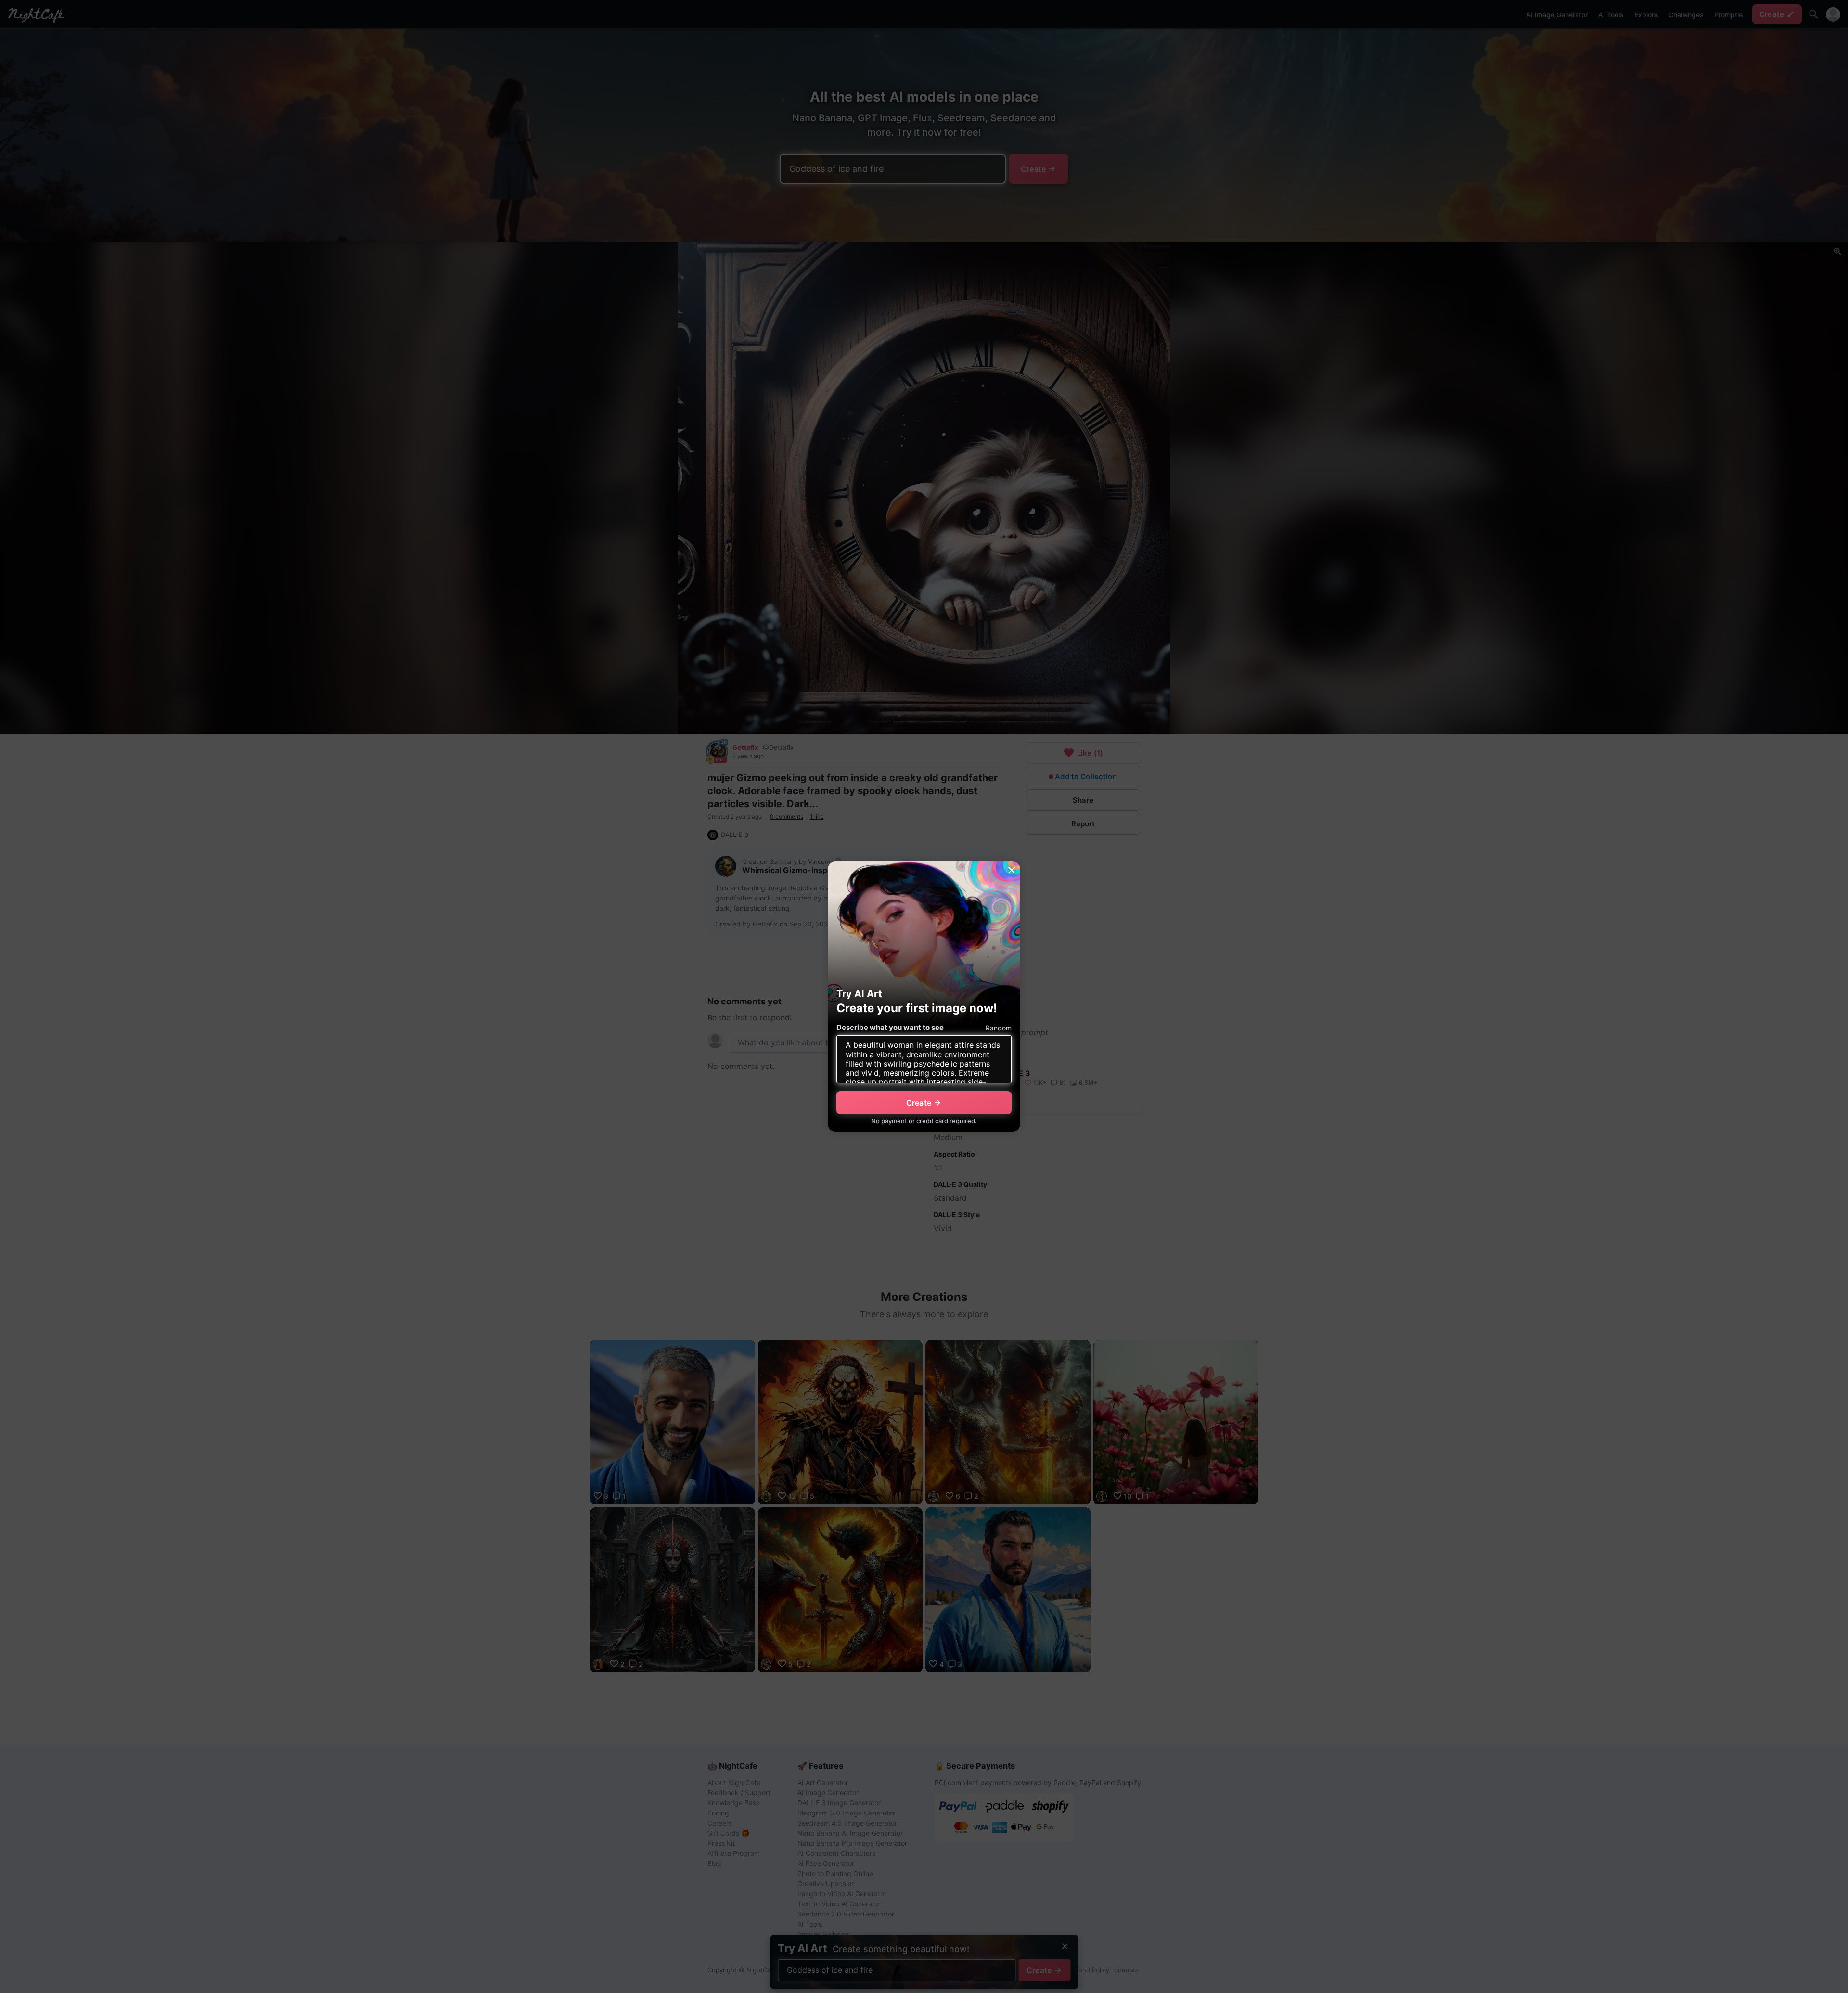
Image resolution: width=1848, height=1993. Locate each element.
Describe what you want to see (890, 1027)
